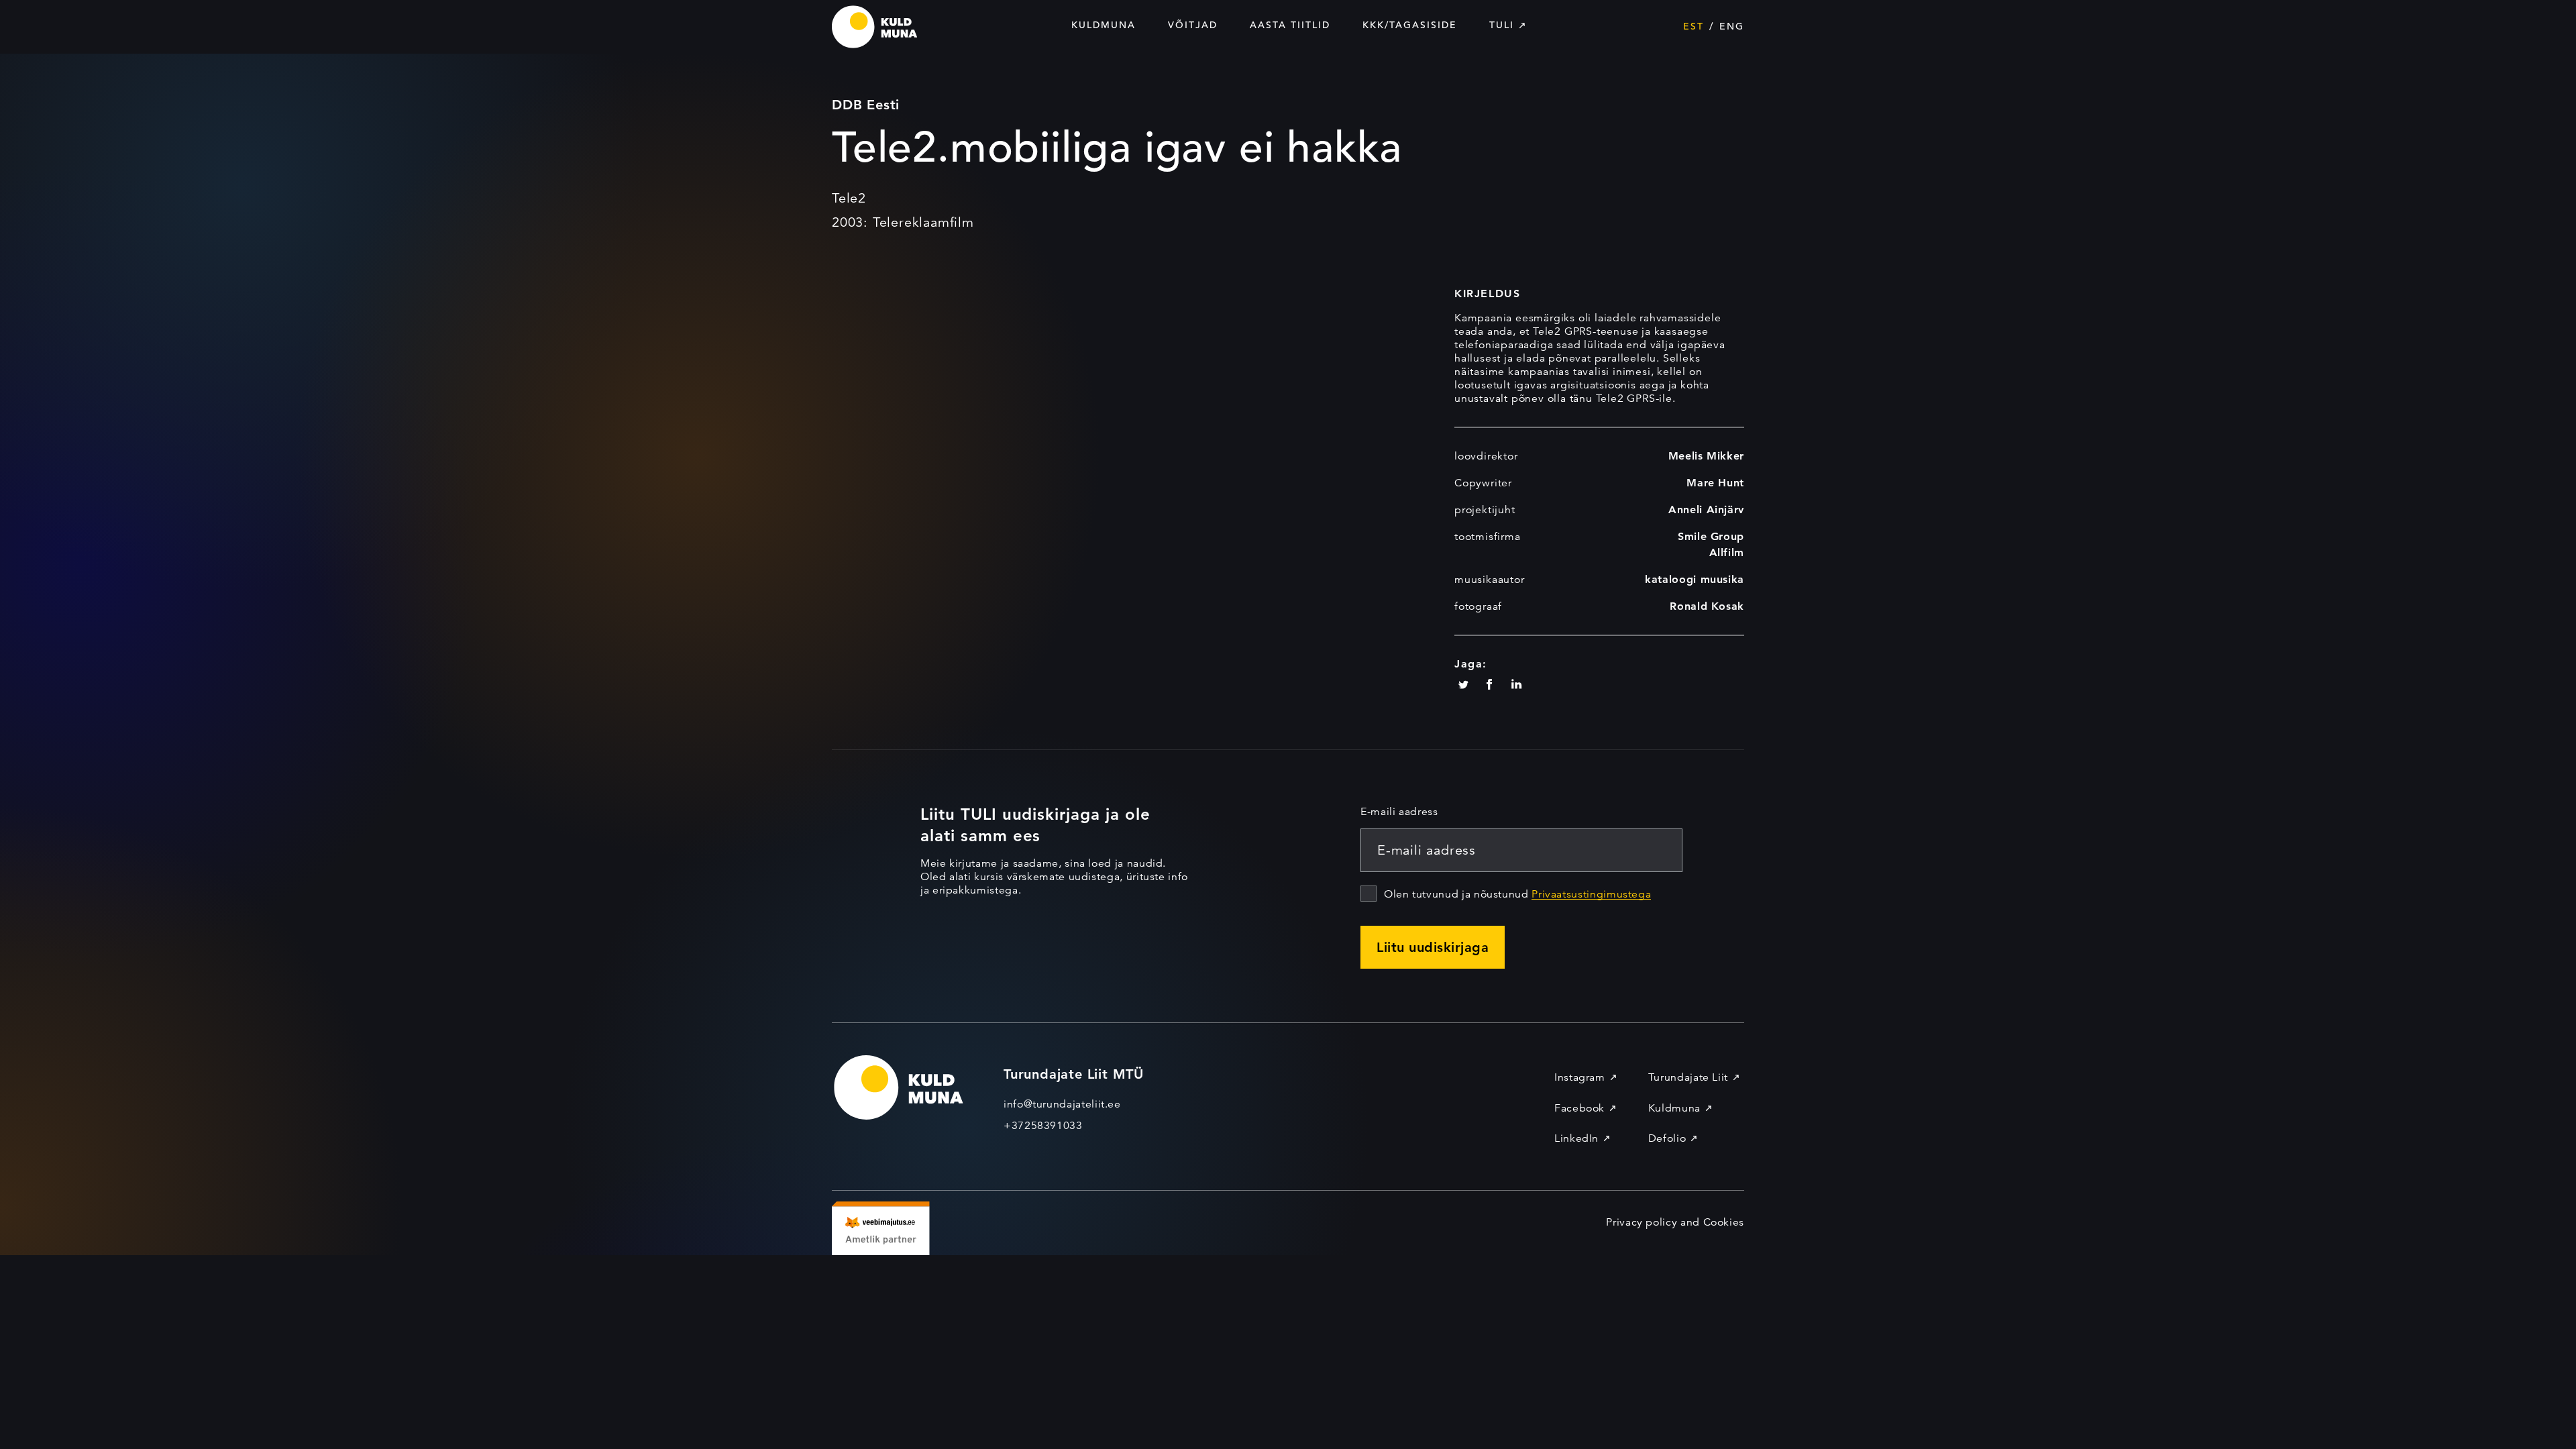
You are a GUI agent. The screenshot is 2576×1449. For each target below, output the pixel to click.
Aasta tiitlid (1290, 25)
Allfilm (1727, 552)
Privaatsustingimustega (1591, 894)
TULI (1502, 25)
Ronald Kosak (1707, 606)
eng (1732, 26)
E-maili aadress (1399, 812)
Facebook (1579, 1108)
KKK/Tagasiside (1410, 25)
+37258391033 (1043, 1126)
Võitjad (1193, 25)
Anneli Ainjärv (1706, 509)
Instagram (1580, 1077)
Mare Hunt (1715, 483)
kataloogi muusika (1695, 579)
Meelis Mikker (1706, 456)
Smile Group (1711, 536)
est (1694, 26)
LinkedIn (1576, 1138)
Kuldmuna (1104, 25)
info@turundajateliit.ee (1062, 1104)
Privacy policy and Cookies (1675, 1222)
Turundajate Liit (1688, 1077)
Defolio (1667, 1138)
